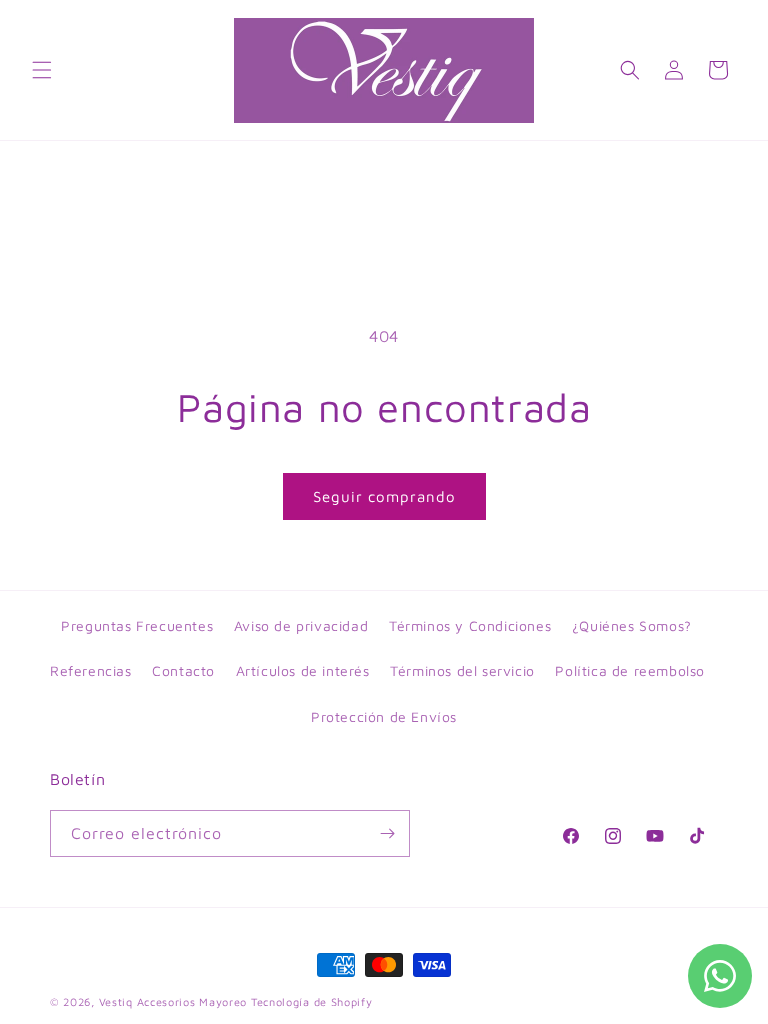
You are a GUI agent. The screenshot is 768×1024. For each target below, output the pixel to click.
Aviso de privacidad (301, 625)
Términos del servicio (462, 670)
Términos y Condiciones (470, 625)
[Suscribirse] (387, 833)
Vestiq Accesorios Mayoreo (173, 1001)
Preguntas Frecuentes (137, 625)
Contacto (183, 670)
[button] (42, 70)
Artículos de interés (303, 670)
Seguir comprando (384, 496)
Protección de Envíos (384, 716)
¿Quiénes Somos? (632, 625)
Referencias (91, 670)
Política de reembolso (630, 670)
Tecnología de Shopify (312, 1001)
